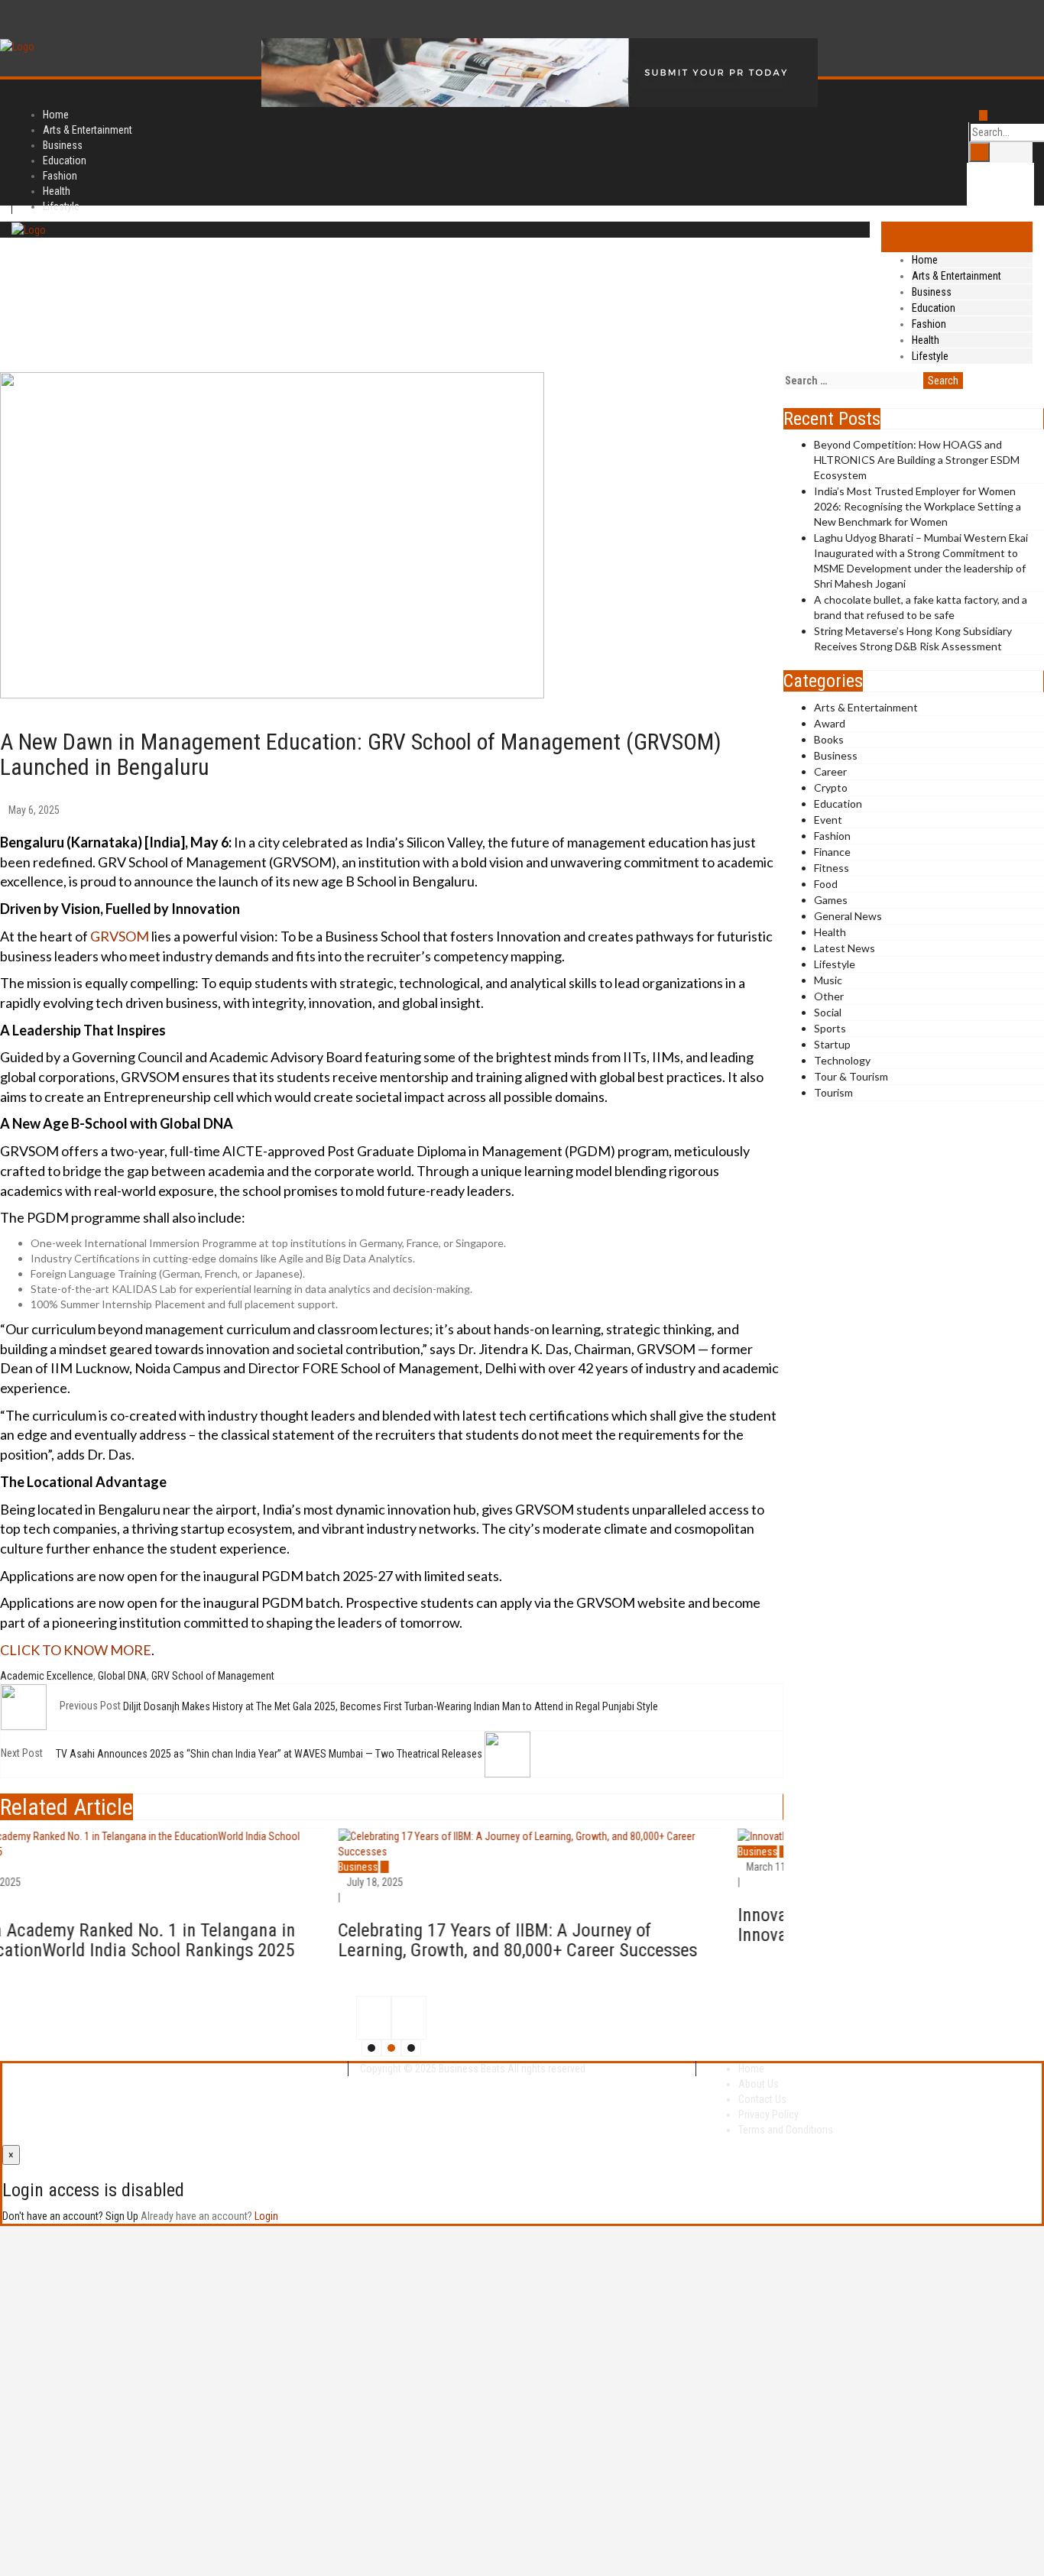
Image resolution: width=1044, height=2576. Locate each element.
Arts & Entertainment (956, 276)
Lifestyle (61, 206)
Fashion (929, 324)
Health (926, 340)
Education (934, 308)
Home (925, 260)
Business (932, 292)
